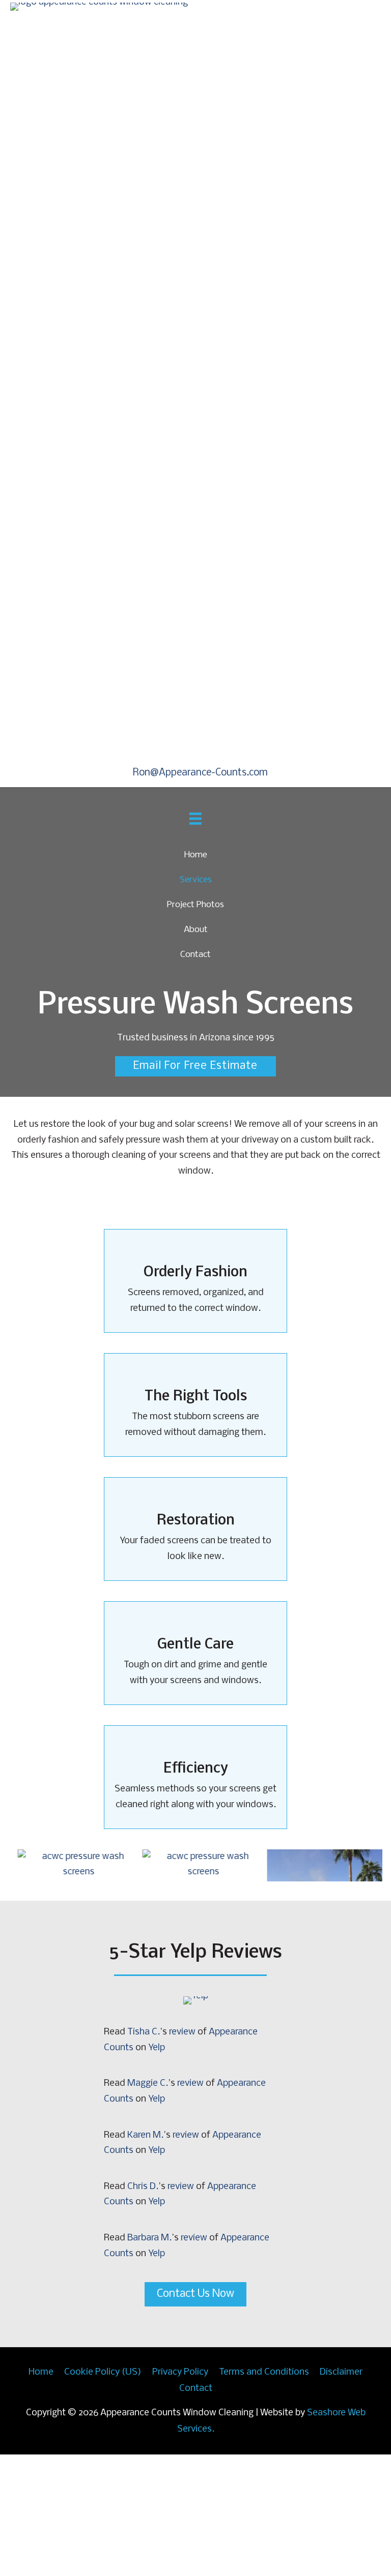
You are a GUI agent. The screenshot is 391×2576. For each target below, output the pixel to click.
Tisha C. (144, 2154)
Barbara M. (149, 2360)
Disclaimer (341, 2494)
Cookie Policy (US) (103, 2494)
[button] (195, 880)
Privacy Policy (180, 2494)
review (182, 2154)
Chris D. (143, 2308)
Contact (196, 2510)
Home (41, 2494)
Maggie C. (148, 2205)
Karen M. (145, 2256)
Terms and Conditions (264, 2494)
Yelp (157, 2169)
